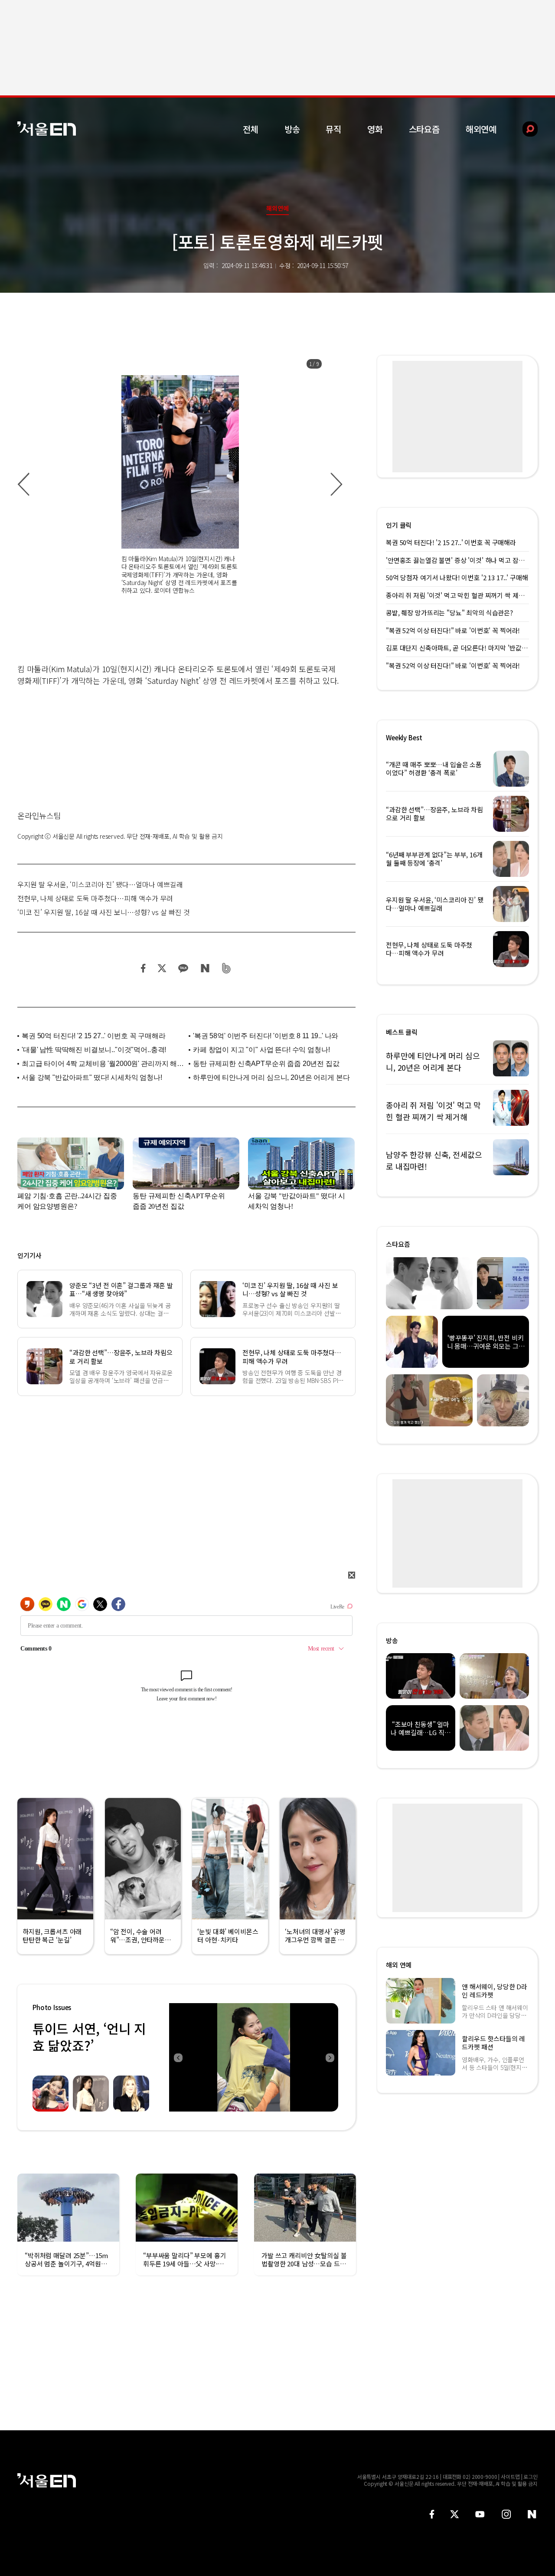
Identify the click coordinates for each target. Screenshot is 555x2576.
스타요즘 (424, 129)
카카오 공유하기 (183, 968)
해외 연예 (399, 1965)
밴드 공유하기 (227, 968)
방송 (292, 129)
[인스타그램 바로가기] (506, 2514)
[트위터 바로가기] (454, 2514)
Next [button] (330, 2057)
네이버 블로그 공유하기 (205, 968)
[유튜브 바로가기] (480, 2514)
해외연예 (481, 129)
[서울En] (47, 129)
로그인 (531, 2476)
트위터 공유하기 (162, 968)
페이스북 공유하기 (144, 968)
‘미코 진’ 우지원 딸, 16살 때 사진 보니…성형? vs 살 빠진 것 (104, 912)
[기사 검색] (524, 129)
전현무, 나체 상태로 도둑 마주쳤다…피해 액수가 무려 (95, 898)
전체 (251, 129)
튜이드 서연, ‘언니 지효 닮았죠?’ (89, 2037)
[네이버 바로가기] (532, 2514)
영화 (375, 129)
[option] (180, 485)
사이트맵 (510, 2476)
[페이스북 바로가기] (432, 2514)
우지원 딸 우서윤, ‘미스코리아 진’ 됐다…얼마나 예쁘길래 (100, 884)
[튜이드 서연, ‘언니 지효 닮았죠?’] (254, 2057)
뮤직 (333, 129)
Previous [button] (178, 2057)
